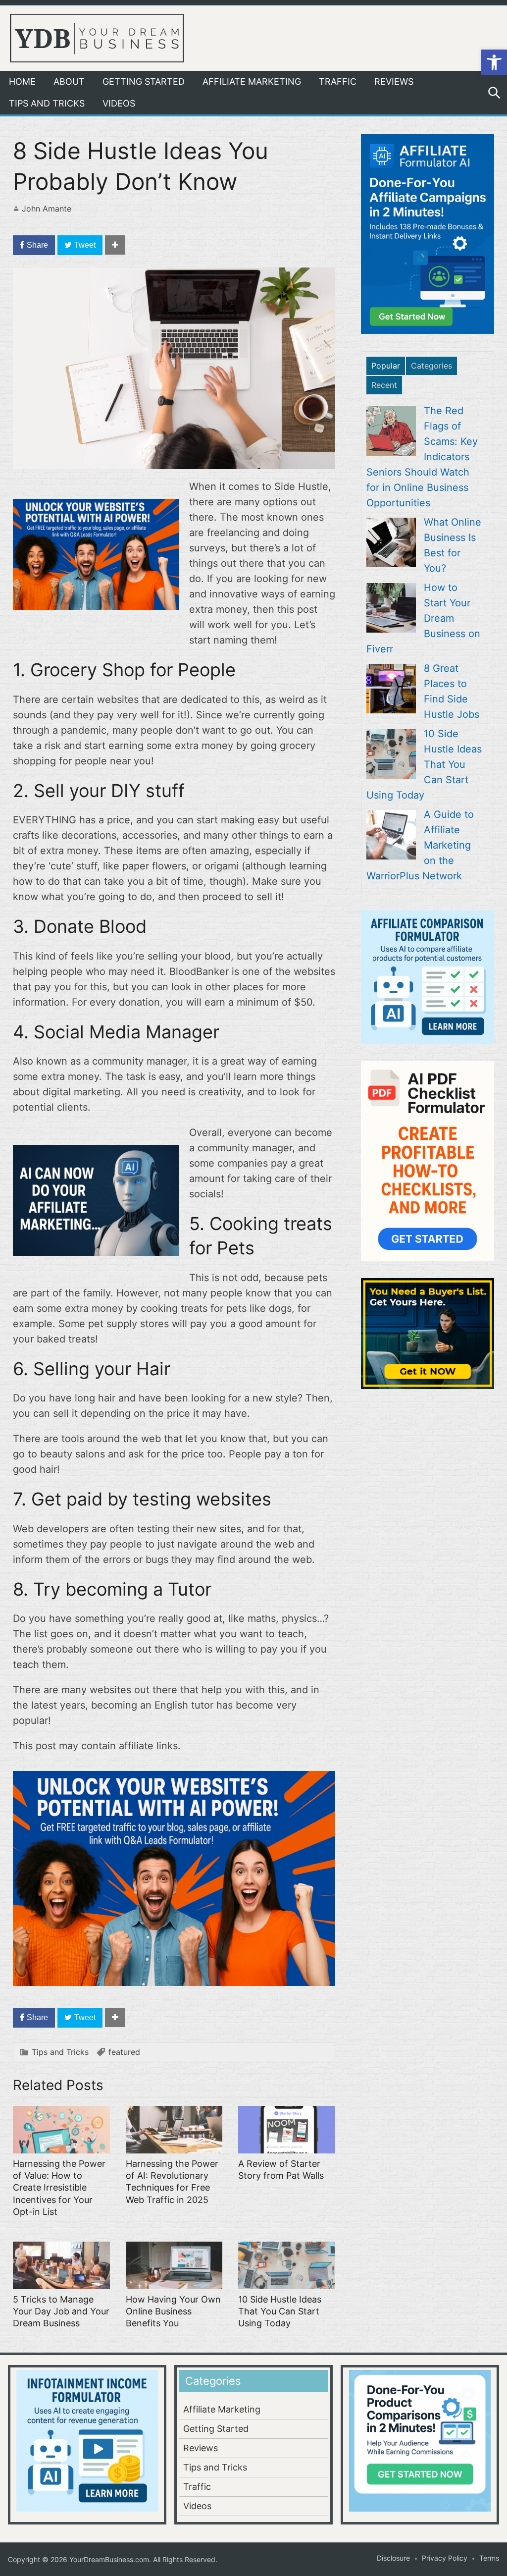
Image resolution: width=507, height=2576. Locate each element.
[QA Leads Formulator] (96, 606)
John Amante (47, 209)
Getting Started (144, 81)
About (69, 81)
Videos (119, 103)
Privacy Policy (445, 2558)
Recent (384, 385)
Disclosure (393, 2558)
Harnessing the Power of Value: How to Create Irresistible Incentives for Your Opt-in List (59, 2188)
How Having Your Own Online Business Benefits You (173, 2311)
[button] (494, 62)
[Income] (96, 1252)
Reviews (394, 81)
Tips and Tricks (47, 103)
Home (22, 81)
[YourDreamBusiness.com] (97, 37)
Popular (386, 366)
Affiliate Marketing (252, 81)
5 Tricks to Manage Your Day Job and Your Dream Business (61, 2311)
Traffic (338, 81)
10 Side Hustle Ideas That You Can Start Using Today (280, 2311)
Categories (431, 366)
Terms (489, 2558)
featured (124, 2052)
